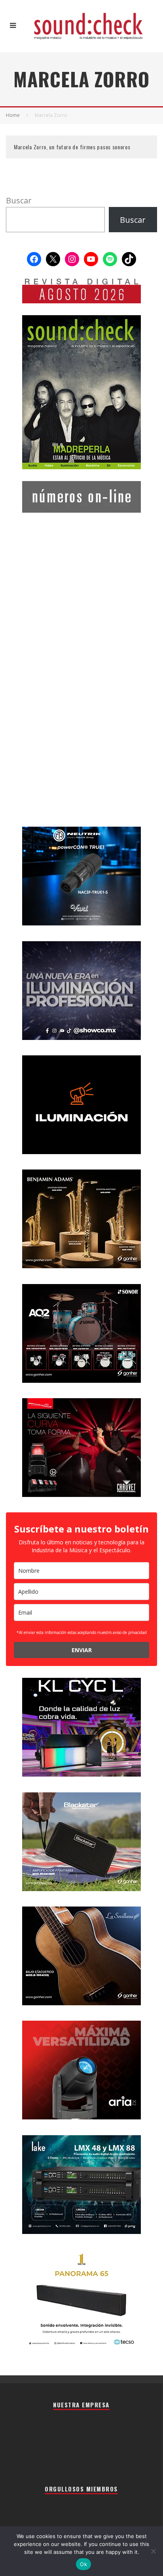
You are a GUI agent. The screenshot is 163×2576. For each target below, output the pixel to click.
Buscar (19, 200)
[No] (153, 2551)
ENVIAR (82, 1650)
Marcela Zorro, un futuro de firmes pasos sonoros (72, 147)
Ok (83, 2564)
